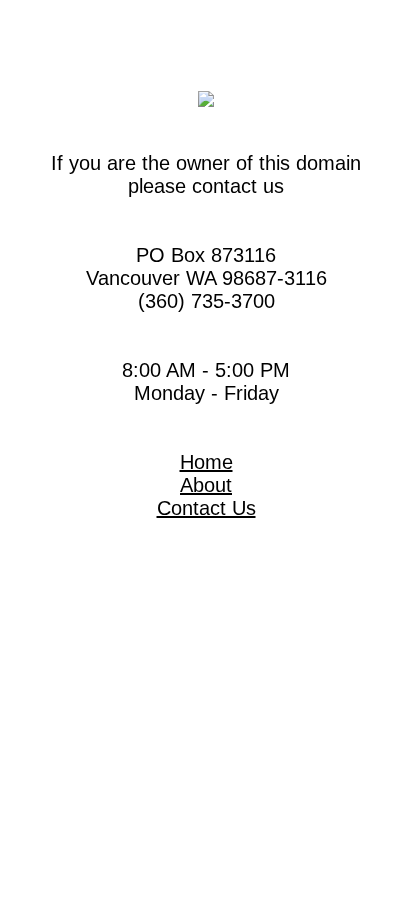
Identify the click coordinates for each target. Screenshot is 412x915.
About (206, 485)
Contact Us (206, 508)
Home (206, 462)
